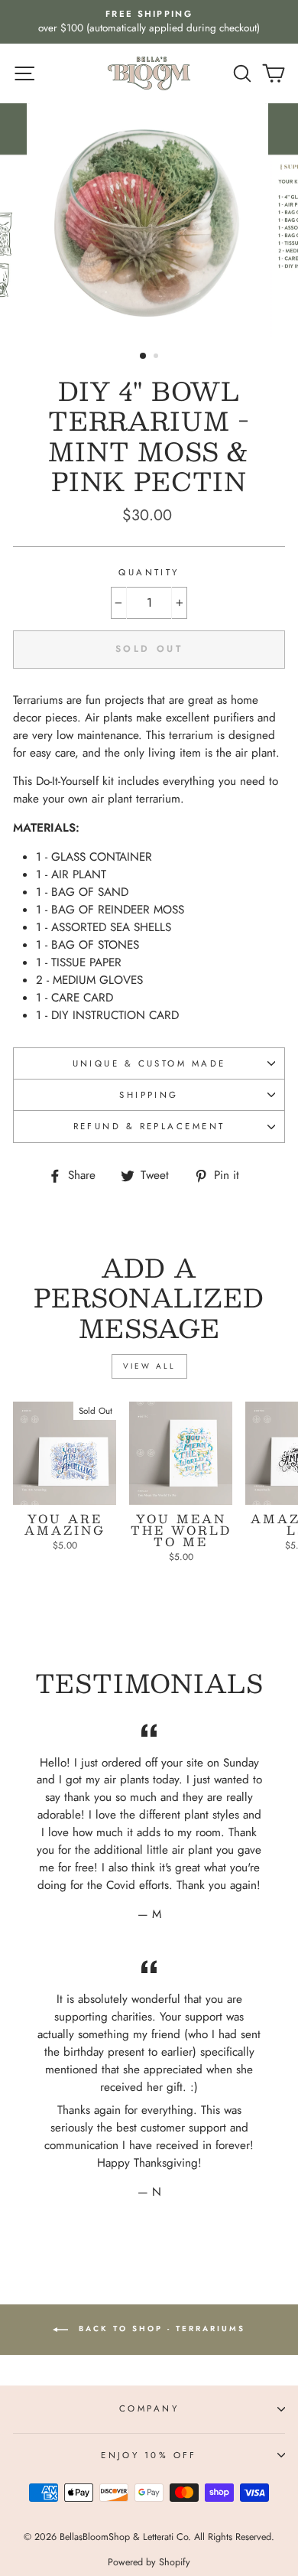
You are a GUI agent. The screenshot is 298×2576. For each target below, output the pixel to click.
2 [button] (157, 357)
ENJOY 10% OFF (149, 2455)
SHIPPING (149, 1095)
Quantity (149, 572)
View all (149, 1366)
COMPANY (149, 2408)
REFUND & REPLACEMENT (149, 1126)
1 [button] (144, 357)
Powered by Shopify (149, 2562)
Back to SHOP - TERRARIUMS (160, 2328)
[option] (149, 22)
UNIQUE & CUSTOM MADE (149, 1063)
